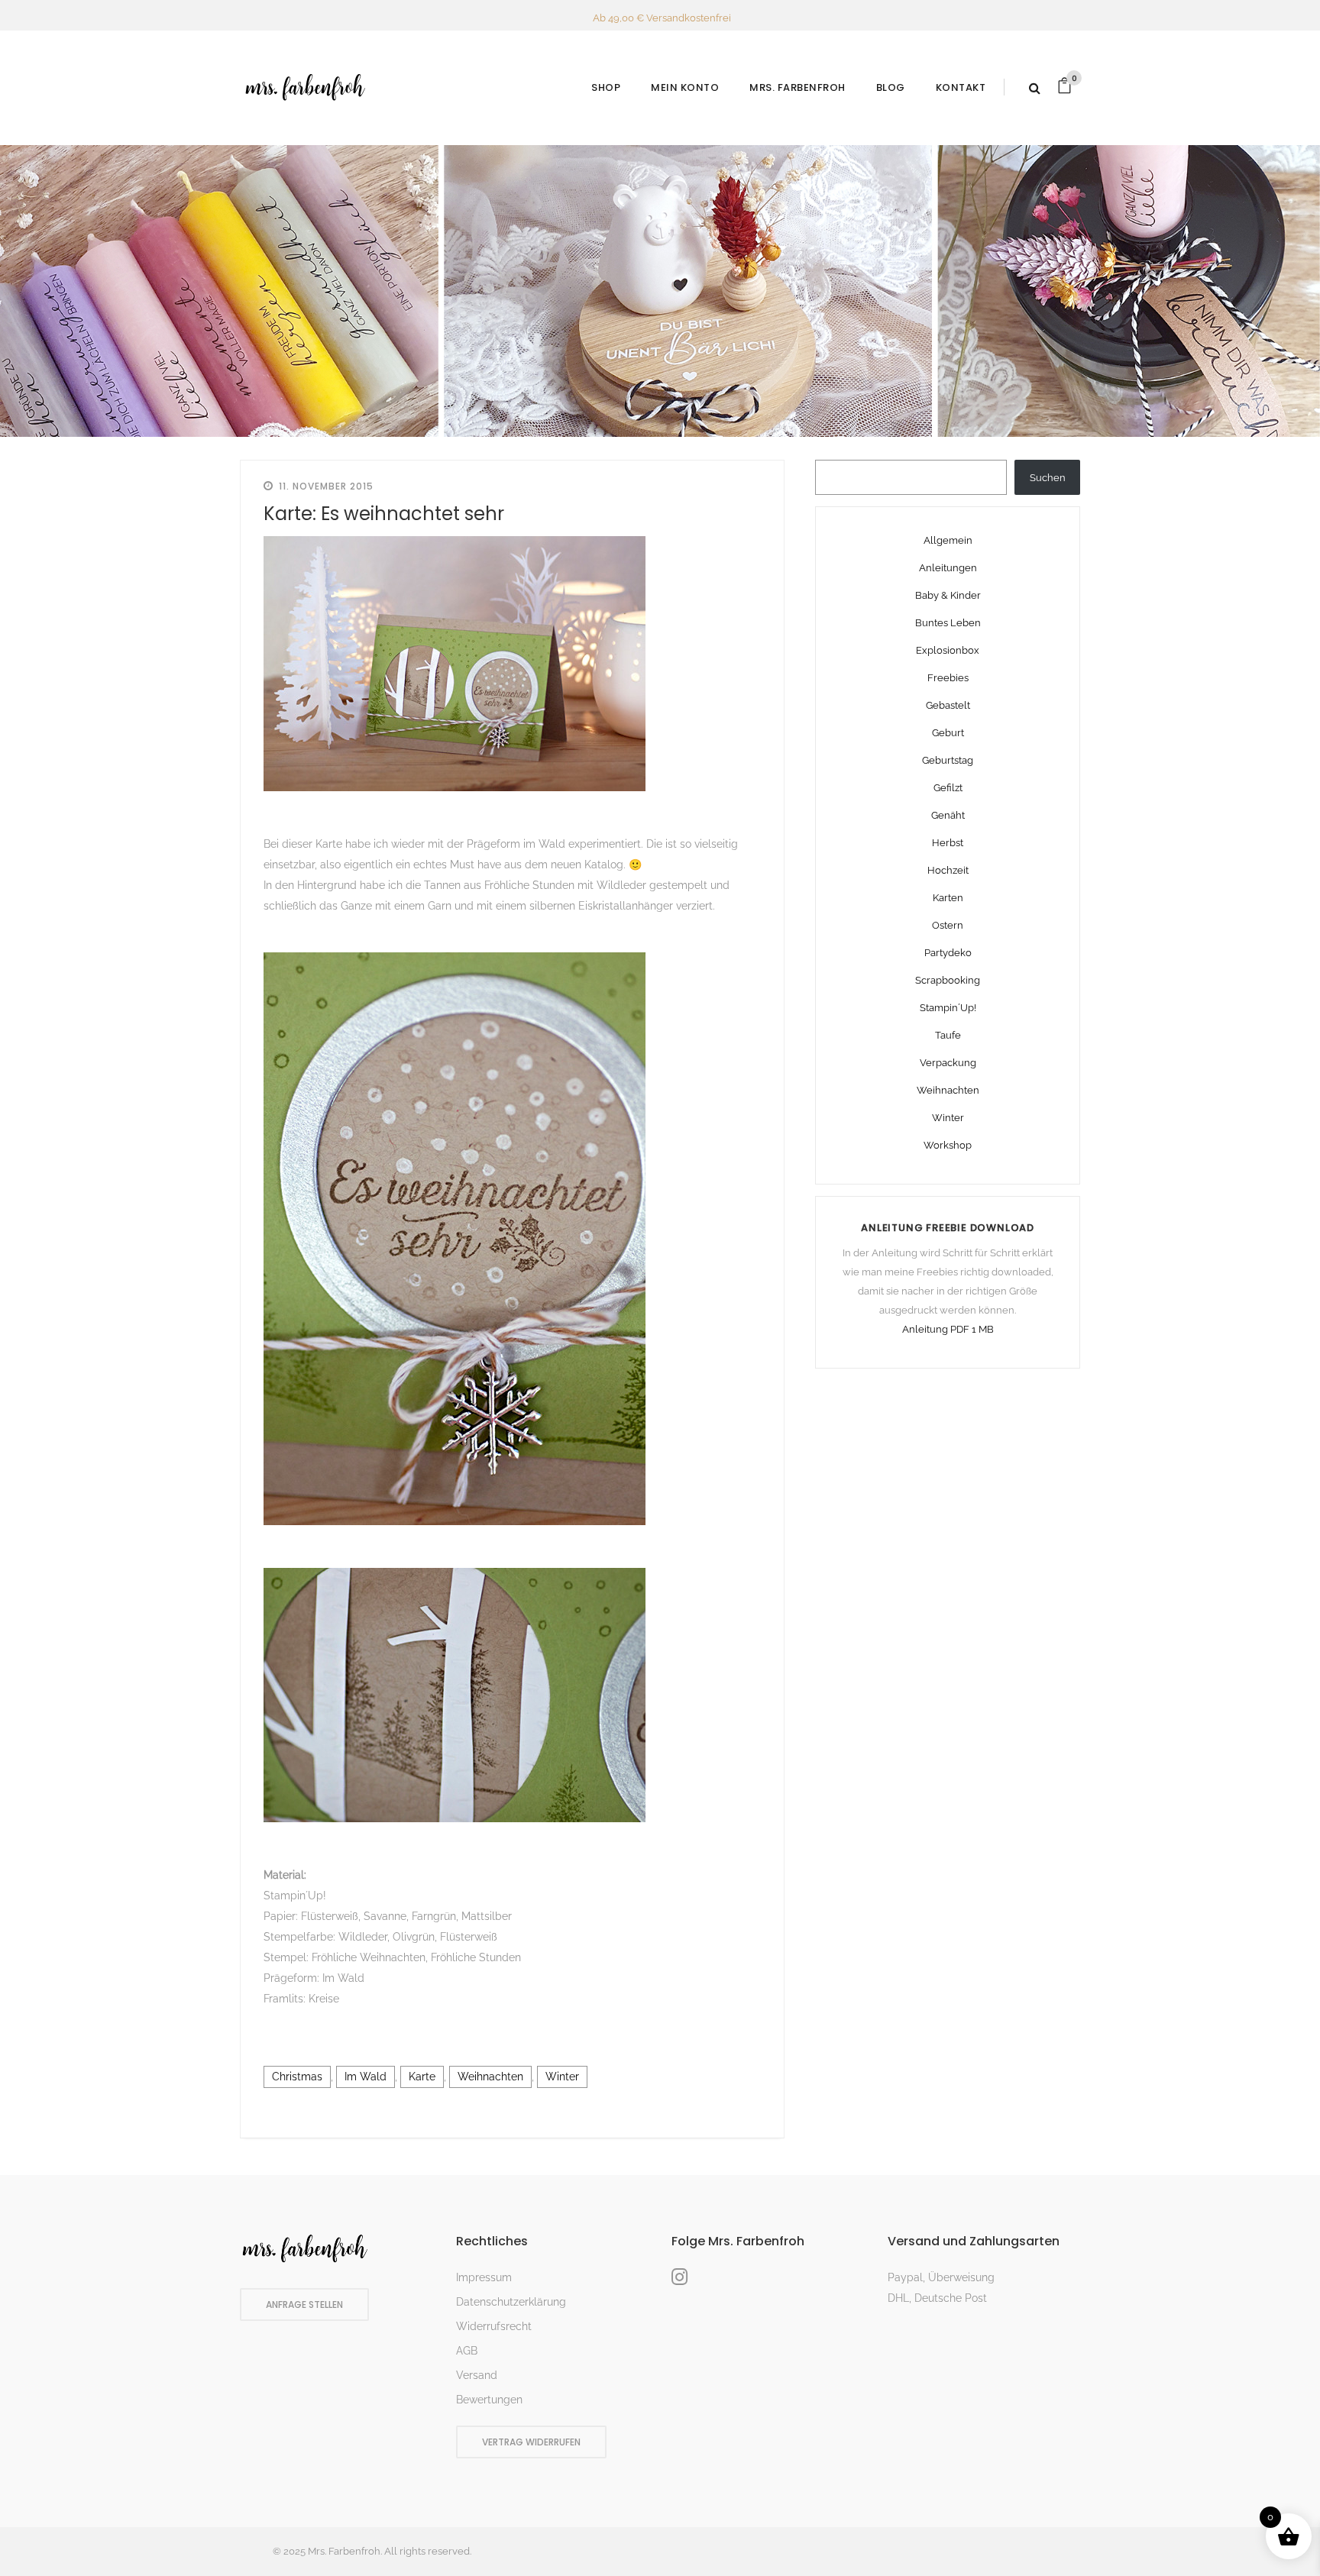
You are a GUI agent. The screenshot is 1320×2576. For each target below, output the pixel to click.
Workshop (948, 1145)
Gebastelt (948, 705)
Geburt (948, 733)
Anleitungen (948, 568)
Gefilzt (948, 788)
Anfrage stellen (304, 2305)
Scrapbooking (948, 980)
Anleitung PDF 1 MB (948, 1329)
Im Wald (366, 2077)
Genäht (948, 815)
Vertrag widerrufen (531, 2442)
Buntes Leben (948, 623)
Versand (477, 2375)
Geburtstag (948, 760)
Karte (422, 2077)
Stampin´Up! (948, 1008)
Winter (562, 2077)
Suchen (1048, 478)
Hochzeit (948, 870)
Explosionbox (948, 650)
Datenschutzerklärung (511, 2302)
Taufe (948, 1035)
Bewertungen (489, 2400)
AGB (467, 2351)
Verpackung (948, 1063)
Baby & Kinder (948, 595)
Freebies (948, 678)
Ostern (948, 925)
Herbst (948, 843)
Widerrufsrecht (494, 2326)
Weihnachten (490, 2077)
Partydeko (948, 953)
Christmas (297, 2077)
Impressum (484, 2277)
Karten (948, 898)
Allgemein (948, 540)
